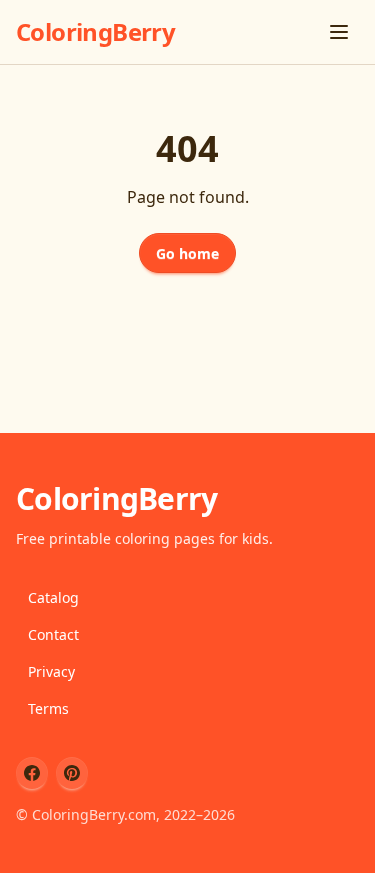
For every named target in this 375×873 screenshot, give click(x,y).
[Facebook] (32, 773)
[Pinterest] (72, 773)
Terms (48, 708)
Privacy (51, 671)
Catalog (53, 597)
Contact (53, 634)
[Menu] (339, 32)
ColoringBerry (95, 31)
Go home (187, 253)
